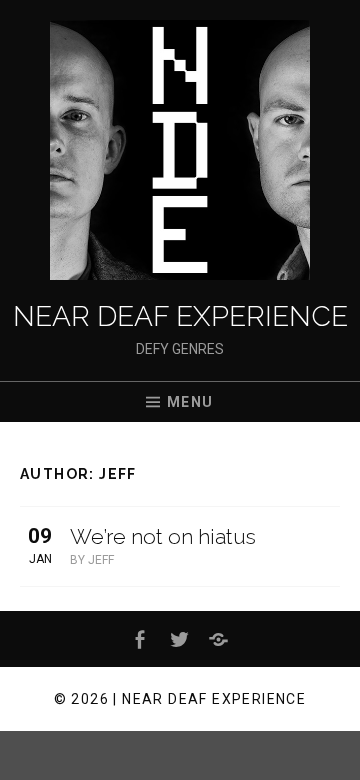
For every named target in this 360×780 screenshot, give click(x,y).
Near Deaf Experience (180, 316)
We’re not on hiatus (163, 536)
